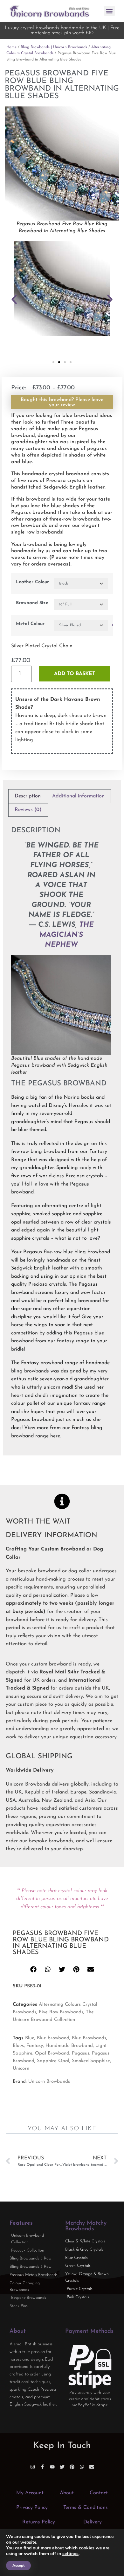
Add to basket (75, 674)
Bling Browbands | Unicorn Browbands (54, 47)
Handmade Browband (69, 2046)
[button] (110, 11)
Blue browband (53, 2038)
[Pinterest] (72, 2467)
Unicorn (21, 2069)
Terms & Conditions (86, 2508)
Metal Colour (30, 624)
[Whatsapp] (82, 2467)
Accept (18, 2566)
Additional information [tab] (78, 796)
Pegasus (81, 2053)
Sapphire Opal (53, 2061)
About (67, 2493)
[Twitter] (62, 2467)
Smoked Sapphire (91, 2061)
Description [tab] (28, 796)
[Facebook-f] (42, 2467)
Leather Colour (32, 582)
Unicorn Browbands (49, 2082)
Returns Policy (39, 2522)
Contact (99, 2493)
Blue (30, 2038)
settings (70, 2554)
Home (11, 47)
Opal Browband (52, 2053)
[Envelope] (92, 2467)
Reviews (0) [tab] (28, 810)
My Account (30, 2493)
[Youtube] (52, 2467)
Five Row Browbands (61, 2012)
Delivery (93, 2522)
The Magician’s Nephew (67, 935)
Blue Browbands (89, 2038)
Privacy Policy (32, 2508)
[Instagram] (33, 2467)
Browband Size (32, 603)
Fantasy (35, 2046)
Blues (18, 2046)
